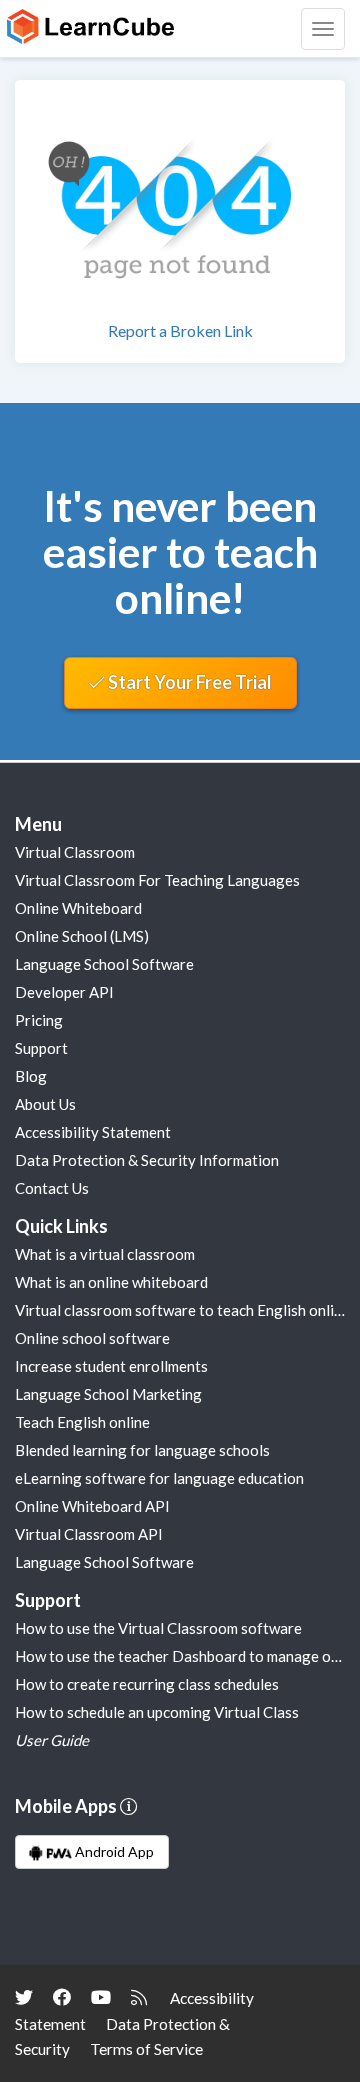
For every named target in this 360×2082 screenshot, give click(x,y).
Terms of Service (146, 2049)
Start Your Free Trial (188, 682)
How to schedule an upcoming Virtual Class (157, 1712)
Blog (31, 1076)
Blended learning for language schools (142, 1450)
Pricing (39, 1020)
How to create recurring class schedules (147, 1684)
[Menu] (323, 29)
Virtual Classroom (75, 852)
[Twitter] (24, 1997)
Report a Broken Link (180, 330)
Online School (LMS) (82, 936)
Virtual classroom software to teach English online (182, 1310)
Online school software (92, 1338)
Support (41, 1048)
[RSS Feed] (139, 1997)
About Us (45, 1104)
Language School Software (104, 964)
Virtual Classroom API (89, 1534)
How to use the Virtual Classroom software (158, 1628)
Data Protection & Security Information (147, 1160)
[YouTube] (101, 1997)
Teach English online (82, 1422)
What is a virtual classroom (105, 1254)
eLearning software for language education (159, 1478)
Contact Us (52, 1188)
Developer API (64, 992)
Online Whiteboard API (92, 1506)
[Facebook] (62, 1997)
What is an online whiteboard (111, 1282)
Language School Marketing (108, 1394)
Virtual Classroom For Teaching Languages (157, 880)
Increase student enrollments (111, 1366)
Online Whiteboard (78, 908)
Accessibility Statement (93, 1132)
